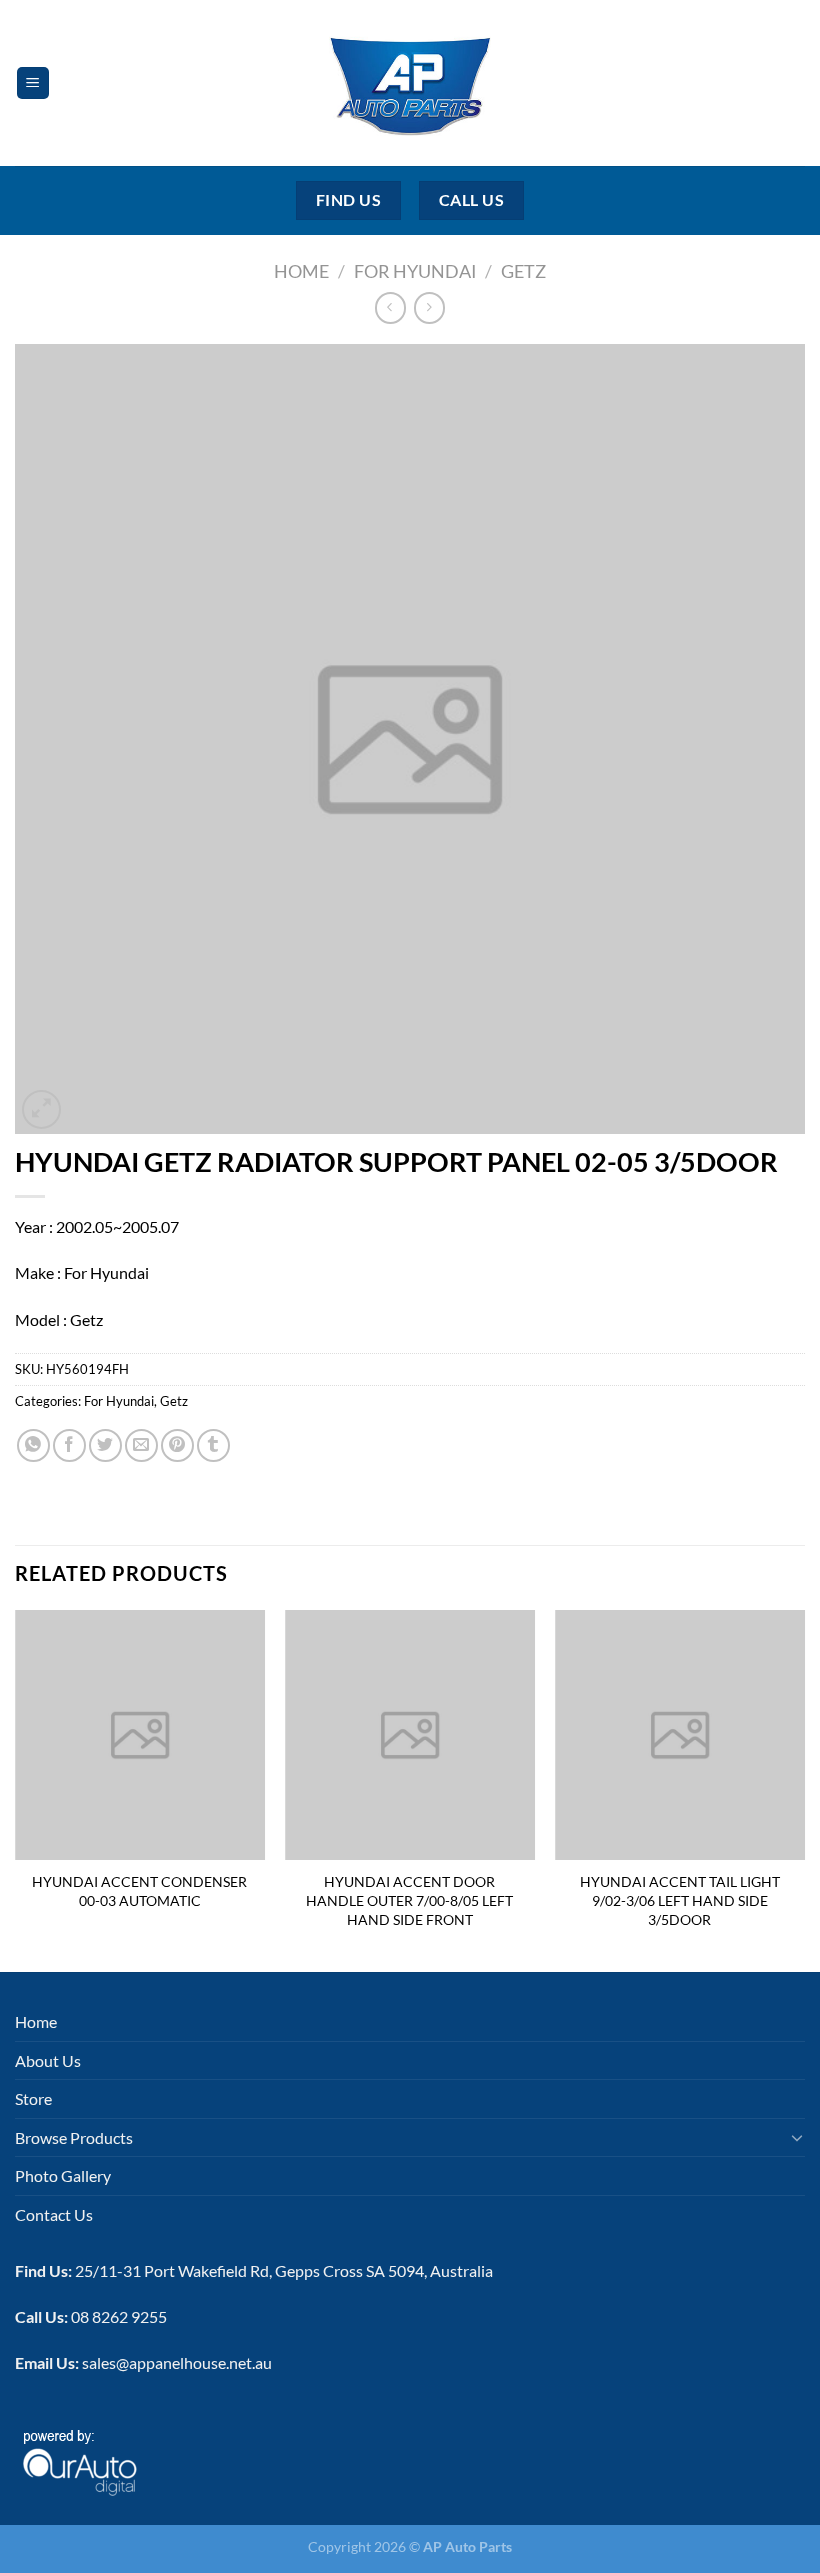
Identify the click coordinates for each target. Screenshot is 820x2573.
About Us (48, 2060)
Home (301, 271)
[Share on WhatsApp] (33, 1445)
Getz (523, 271)
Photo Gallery (63, 2175)
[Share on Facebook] (69, 1445)
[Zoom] (41, 1109)
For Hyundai (415, 271)
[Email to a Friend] (141, 1445)
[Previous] (16, 1789)
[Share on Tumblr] (213, 1445)
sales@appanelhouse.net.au (177, 2362)
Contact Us (54, 2214)
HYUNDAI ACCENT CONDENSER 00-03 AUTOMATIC (139, 1891)
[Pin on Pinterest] (177, 1445)
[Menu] (33, 83)
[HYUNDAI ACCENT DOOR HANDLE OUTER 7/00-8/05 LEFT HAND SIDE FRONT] (410, 1735)
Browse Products (74, 2137)
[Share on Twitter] (105, 1445)
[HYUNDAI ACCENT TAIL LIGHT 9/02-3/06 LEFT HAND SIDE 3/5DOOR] (680, 1735)
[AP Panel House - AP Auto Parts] (410, 83)
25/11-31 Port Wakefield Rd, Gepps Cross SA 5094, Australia (284, 2270)
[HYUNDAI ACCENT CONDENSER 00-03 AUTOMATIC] (140, 1735)
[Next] (804, 1789)
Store (33, 2098)
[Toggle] (797, 2137)
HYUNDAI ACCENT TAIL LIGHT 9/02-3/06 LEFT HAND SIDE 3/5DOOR (680, 1900)
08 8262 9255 (119, 2316)
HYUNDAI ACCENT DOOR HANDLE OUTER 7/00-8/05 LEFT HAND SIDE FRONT (409, 1900)
